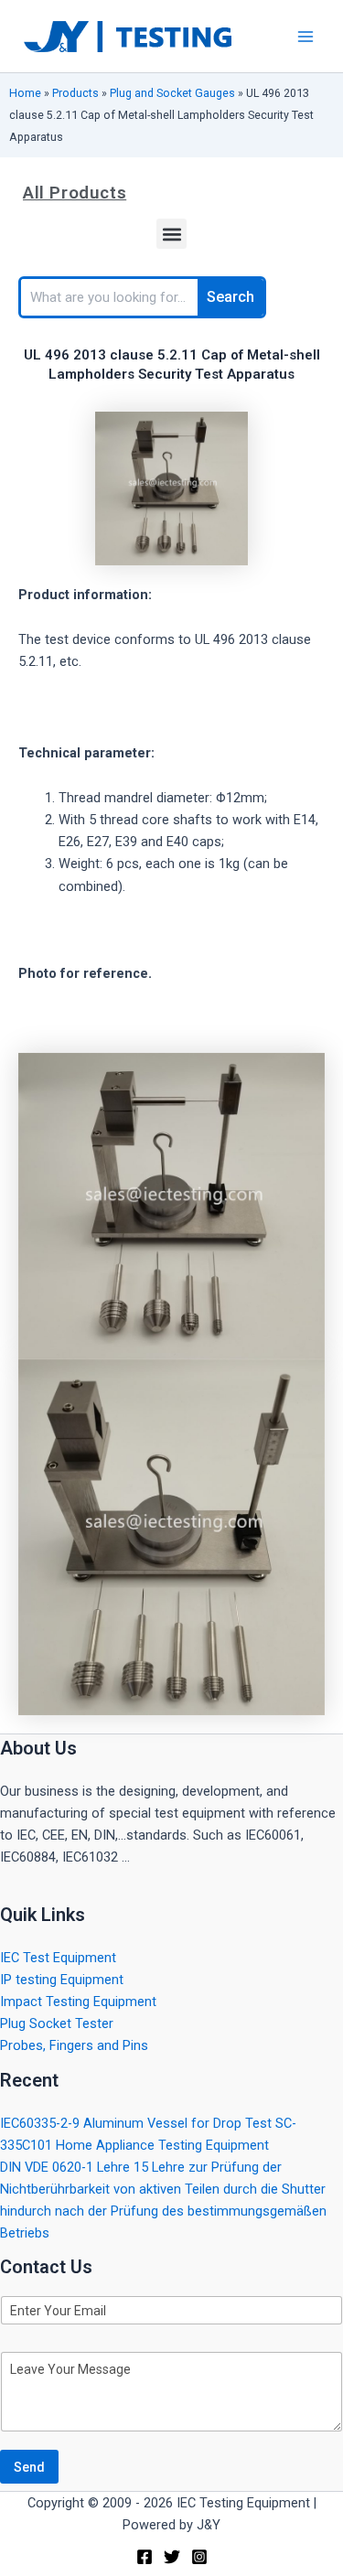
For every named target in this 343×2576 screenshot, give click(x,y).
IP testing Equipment (62, 1980)
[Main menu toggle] (305, 37)
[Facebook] (145, 2557)
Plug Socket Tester (57, 2023)
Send (29, 2467)
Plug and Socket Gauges (172, 93)
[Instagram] (199, 2557)
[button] (171, 234)
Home (25, 93)
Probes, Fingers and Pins (74, 2045)
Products (75, 93)
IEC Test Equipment (58, 1958)
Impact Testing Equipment (78, 2002)
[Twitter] (172, 2557)
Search (230, 297)
